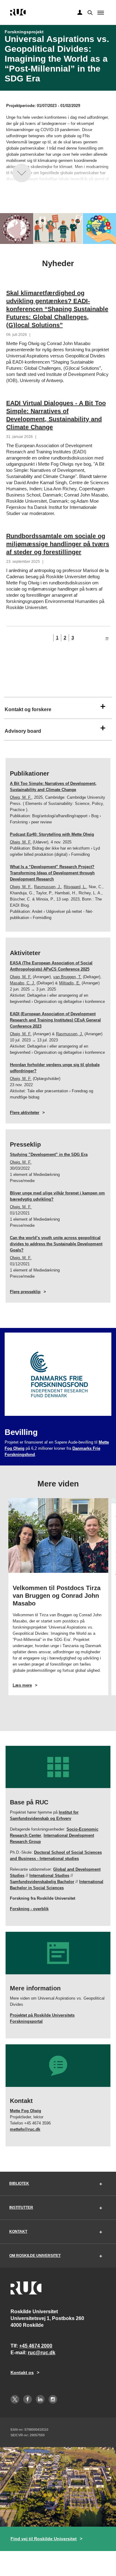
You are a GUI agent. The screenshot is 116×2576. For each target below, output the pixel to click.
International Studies (49, 1875)
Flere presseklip (25, 1292)
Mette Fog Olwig (26, 2111)
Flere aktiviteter (25, 1113)
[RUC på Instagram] (53, 2399)
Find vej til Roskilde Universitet (44, 2539)
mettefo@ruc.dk (25, 2129)
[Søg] (89, 12)
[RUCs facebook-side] (28, 2399)
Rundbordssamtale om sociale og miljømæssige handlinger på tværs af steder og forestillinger (58, 544)
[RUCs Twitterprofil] (15, 2399)
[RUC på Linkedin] (40, 2399)
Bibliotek (19, 2183)
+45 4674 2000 (36, 2346)
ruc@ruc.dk (42, 2353)
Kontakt (18, 2232)
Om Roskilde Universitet (35, 2256)
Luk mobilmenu (101, 13)
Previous (8, 1602)
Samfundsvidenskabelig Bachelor (42, 1882)
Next (108, 1602)
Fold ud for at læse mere (22, 173)
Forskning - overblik (29, 1909)
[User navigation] (80, 13)
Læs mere (33, 1685)
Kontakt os (22, 2372)
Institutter (21, 2207)
